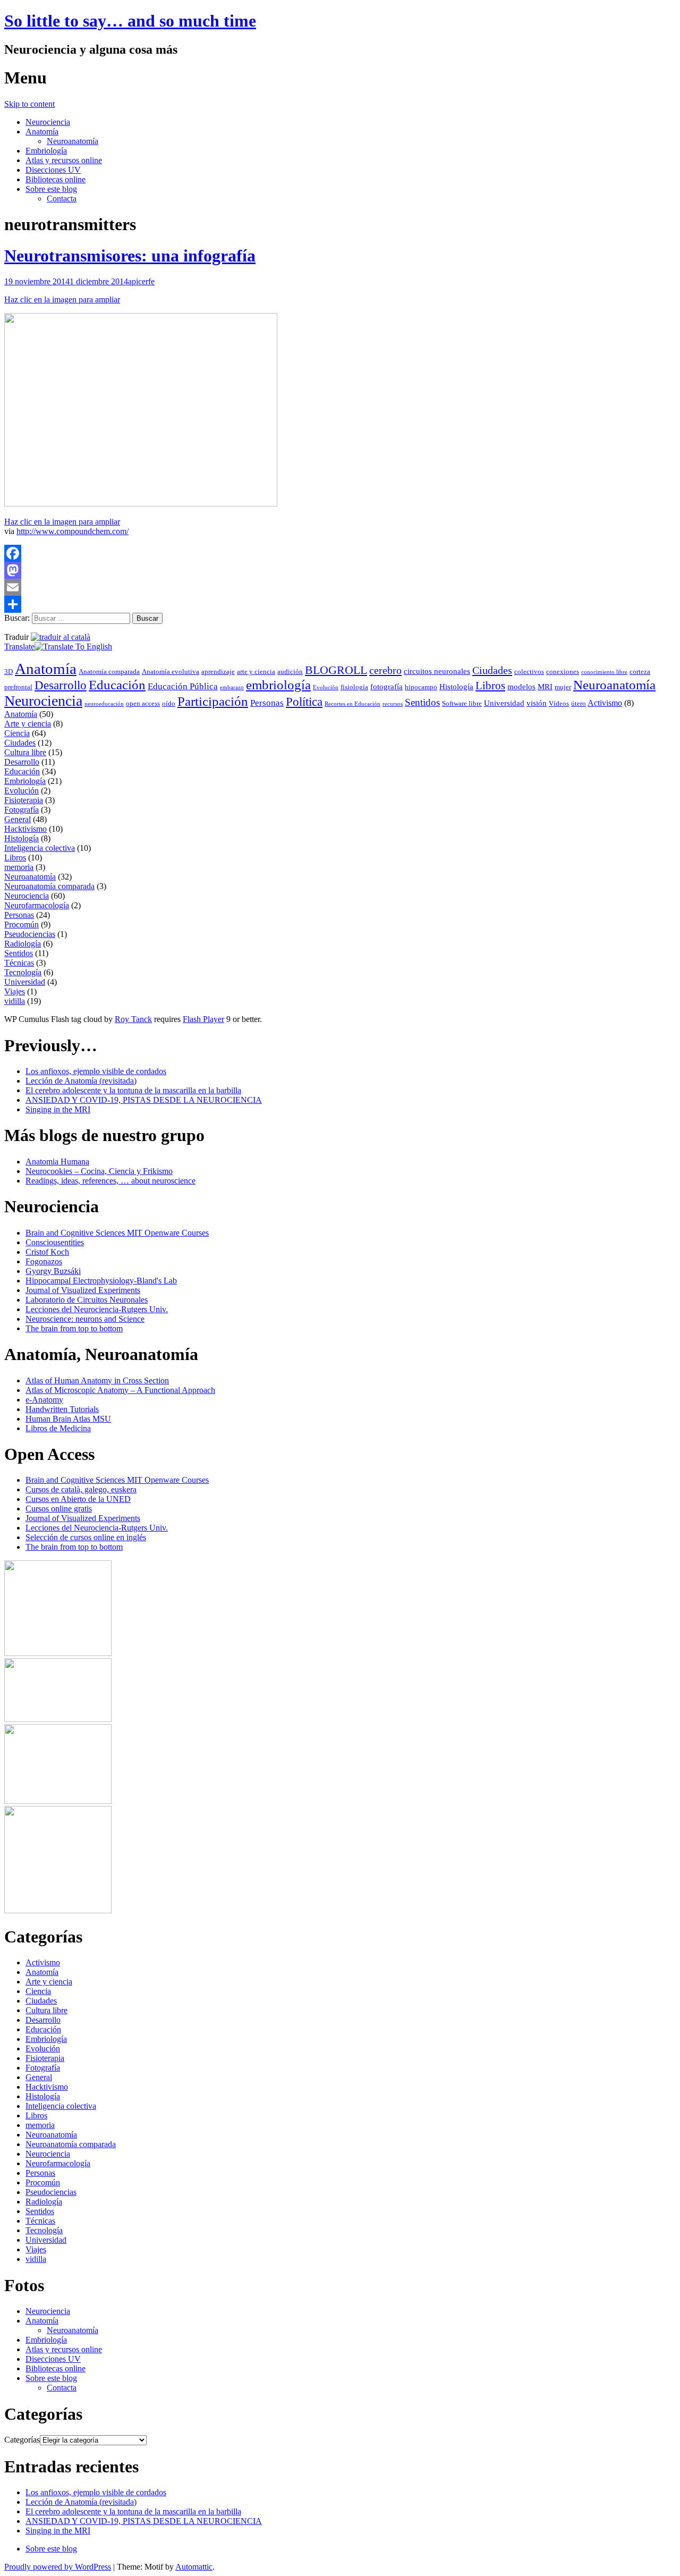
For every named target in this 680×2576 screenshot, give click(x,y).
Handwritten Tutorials (62, 1409)
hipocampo (421, 687)
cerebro (385, 670)
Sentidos (422, 702)
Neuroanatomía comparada (49, 886)
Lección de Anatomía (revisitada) (81, 1081)
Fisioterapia (24, 800)
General (18, 819)
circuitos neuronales (437, 671)
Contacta (62, 199)
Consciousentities (55, 1242)
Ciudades (492, 670)
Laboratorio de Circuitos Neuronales (87, 1300)
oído (169, 703)
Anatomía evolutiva (171, 672)
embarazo (232, 687)
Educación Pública (183, 686)
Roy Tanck (133, 1019)
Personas (267, 703)
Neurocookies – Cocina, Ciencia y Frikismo (99, 1171)
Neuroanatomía (73, 141)
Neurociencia (48, 122)
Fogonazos (44, 1261)
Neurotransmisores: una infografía (130, 256)
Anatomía (42, 132)
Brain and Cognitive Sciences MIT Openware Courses (117, 1233)
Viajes (15, 991)
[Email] (340, 587)
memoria (19, 867)
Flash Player (203, 1019)
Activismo (605, 703)
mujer (563, 687)
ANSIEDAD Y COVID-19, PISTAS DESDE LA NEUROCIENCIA (144, 1100)
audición (290, 672)
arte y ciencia (256, 672)
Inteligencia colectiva (40, 848)
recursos (393, 704)
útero (579, 703)
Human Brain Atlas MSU (68, 1419)
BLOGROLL (336, 670)
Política (304, 702)
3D (8, 672)
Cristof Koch (47, 1252)
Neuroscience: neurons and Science (85, 1319)
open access (143, 703)
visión (537, 703)
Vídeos (559, 703)
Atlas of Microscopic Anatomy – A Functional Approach (120, 1390)
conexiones (563, 672)
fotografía (386, 687)
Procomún (22, 924)
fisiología (354, 687)
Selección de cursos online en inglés (86, 1537)
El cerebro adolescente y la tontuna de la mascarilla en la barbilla (133, 1090)
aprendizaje (218, 672)
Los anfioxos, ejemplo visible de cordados (96, 1071)
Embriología (46, 151)
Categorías (22, 2440)
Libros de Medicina (58, 1428)
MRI (545, 687)
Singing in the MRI (58, 1109)
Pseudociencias (30, 934)
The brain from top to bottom (74, 1328)
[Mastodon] (340, 570)
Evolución (326, 687)
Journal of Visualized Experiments (83, 1290)
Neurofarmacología (37, 905)
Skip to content (29, 104)
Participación (213, 701)
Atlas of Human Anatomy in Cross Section (97, 1380)
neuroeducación (104, 704)
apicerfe (141, 281)
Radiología (23, 944)
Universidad (504, 703)
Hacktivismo (25, 829)
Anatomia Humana (57, 1162)
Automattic (194, 2567)
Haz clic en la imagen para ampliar (62, 299)
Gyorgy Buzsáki (53, 1271)
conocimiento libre (604, 672)
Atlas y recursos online (64, 160)
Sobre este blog (51, 189)
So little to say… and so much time (130, 21)
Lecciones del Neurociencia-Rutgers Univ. (97, 1309)
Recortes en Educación (352, 704)
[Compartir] (340, 604)
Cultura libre (25, 752)
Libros (490, 686)
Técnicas (19, 963)
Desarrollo (61, 685)
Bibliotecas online (56, 179)
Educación (117, 685)
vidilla (15, 1001)
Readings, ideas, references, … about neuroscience (110, 1181)
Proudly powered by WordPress (58, 2567)
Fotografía (22, 810)
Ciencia (17, 733)
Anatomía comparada (109, 672)
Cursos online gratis (59, 1509)
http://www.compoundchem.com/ (73, 531)
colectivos (529, 672)
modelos (521, 687)
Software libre (462, 703)
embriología (278, 685)
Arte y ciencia (28, 724)
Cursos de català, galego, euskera (81, 1489)
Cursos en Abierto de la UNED (78, 1499)
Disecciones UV (53, 170)
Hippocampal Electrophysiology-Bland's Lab (101, 1281)
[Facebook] (340, 553)
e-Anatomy (44, 1400)
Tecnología (23, 972)
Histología (456, 687)
